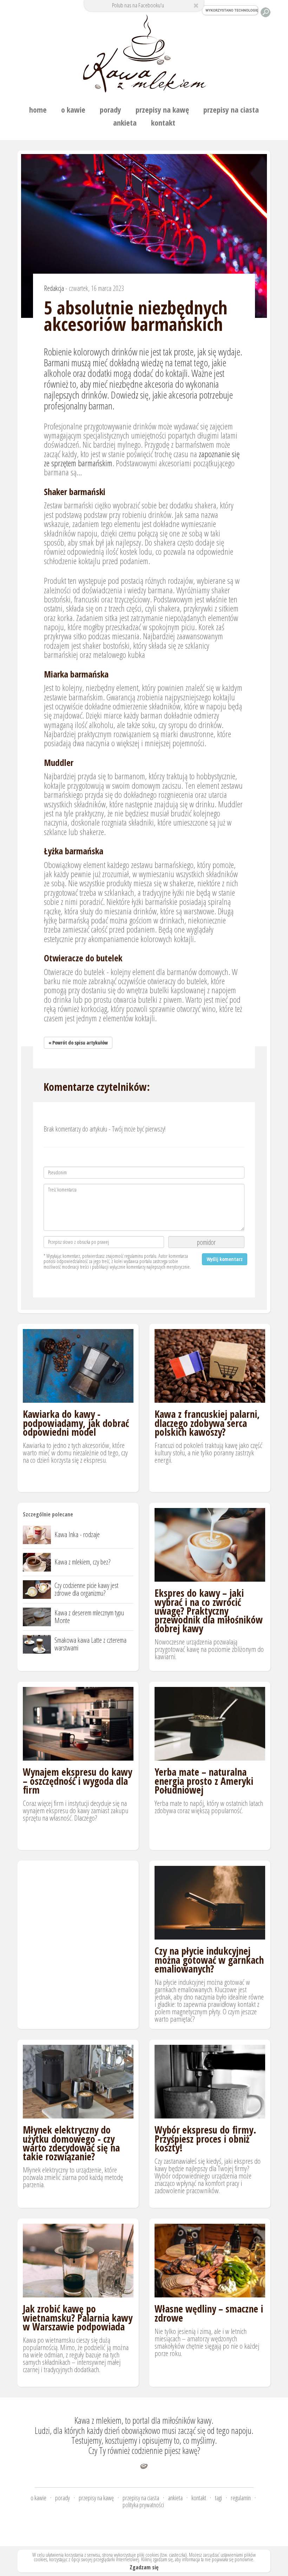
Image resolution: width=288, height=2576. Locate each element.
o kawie (73, 109)
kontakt (163, 122)
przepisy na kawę (162, 109)
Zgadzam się (144, 2567)
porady (110, 109)
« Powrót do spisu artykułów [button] (78, 1043)
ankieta (125, 122)
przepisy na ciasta (231, 109)
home (38, 109)
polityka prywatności (143, 2505)
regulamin (241, 2498)
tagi (218, 2498)
